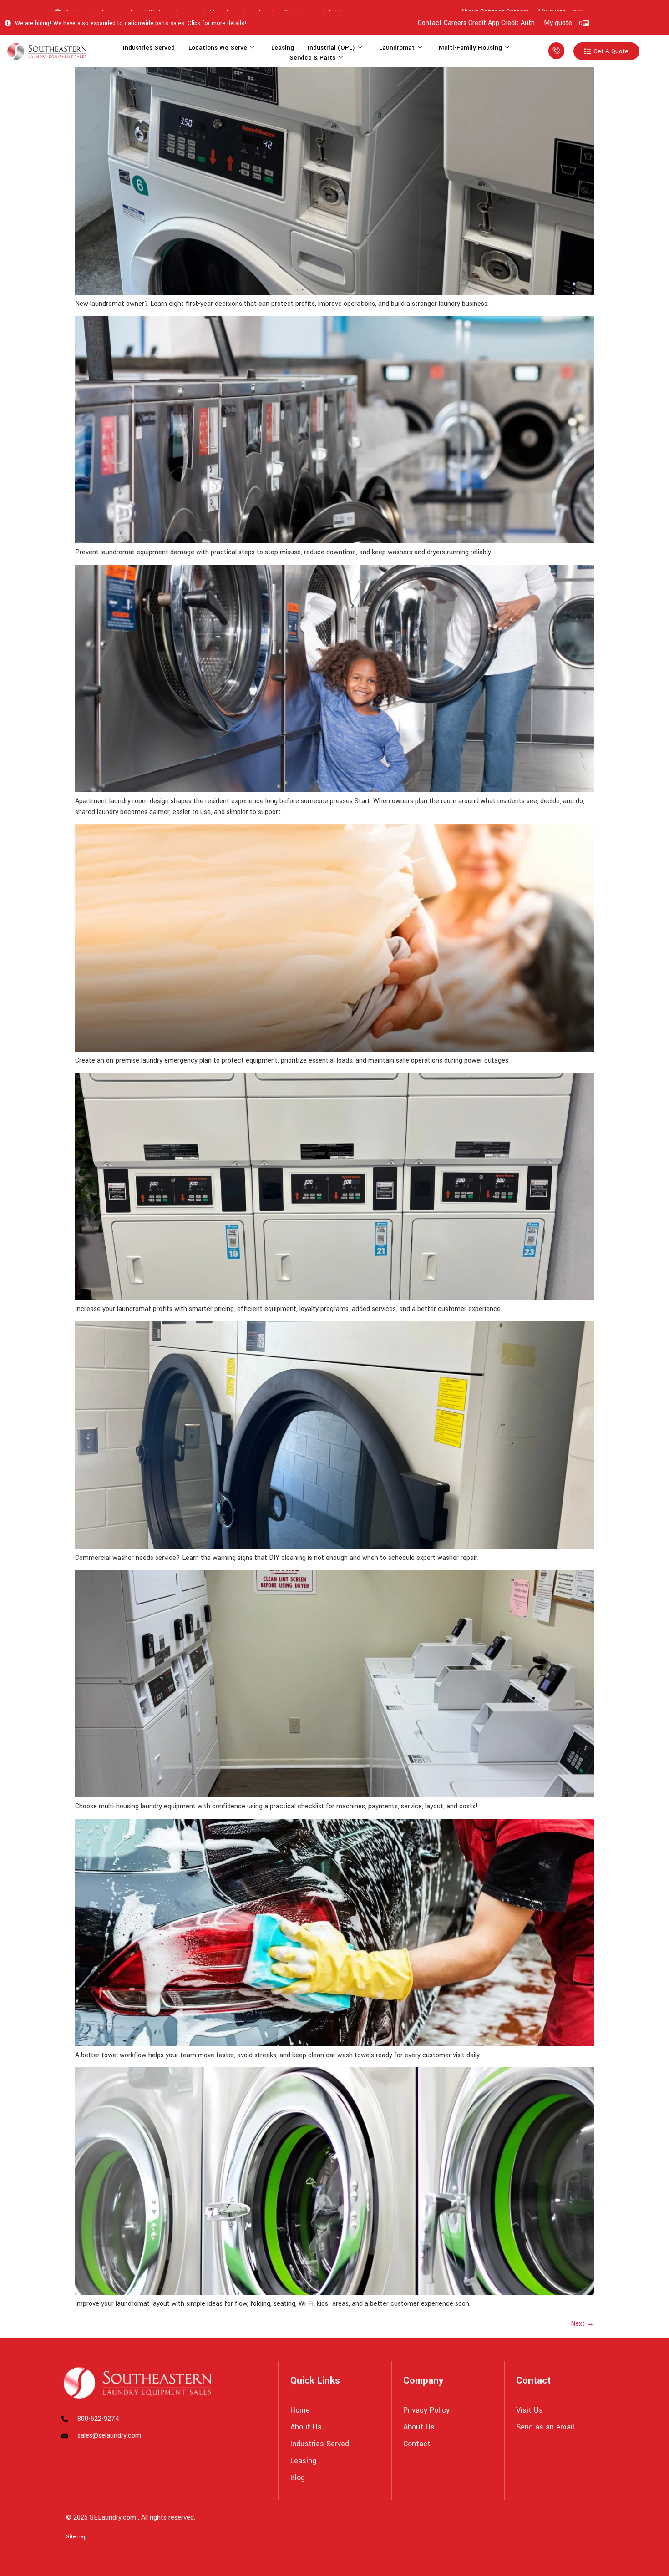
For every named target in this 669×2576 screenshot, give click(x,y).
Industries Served (149, 48)
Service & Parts (312, 58)
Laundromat (397, 48)
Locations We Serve (218, 48)
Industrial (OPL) (331, 48)
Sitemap (76, 2537)
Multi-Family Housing (470, 48)
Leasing (283, 48)
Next (582, 2324)
